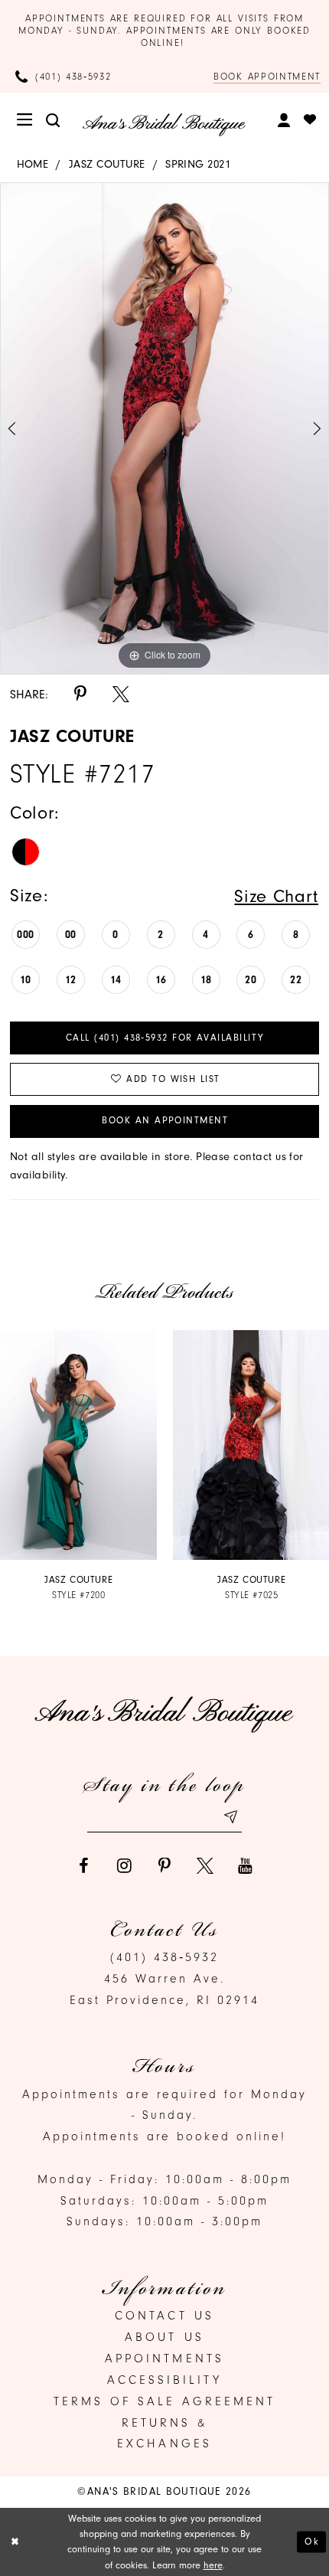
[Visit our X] (205, 1866)
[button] (26, 120)
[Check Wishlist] (310, 120)
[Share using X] (121, 695)
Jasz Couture (107, 164)
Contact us (164, 2316)
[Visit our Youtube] (246, 1866)
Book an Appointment (165, 1120)
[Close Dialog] (15, 2542)
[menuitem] (26, 120)
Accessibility (164, 2380)
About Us (164, 2337)
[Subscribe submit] (230, 1817)
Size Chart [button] (276, 896)
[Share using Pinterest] (80, 695)
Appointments (164, 2359)
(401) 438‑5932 (164, 1957)
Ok (312, 2541)
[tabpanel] (164, 428)
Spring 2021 (198, 164)
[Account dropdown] (285, 120)
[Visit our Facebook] (84, 1866)
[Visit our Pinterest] (164, 1866)
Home (33, 164)
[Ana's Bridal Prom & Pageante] (164, 125)
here (213, 2565)
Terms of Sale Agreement (164, 2401)
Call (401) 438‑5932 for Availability (165, 1038)
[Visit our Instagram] (124, 1866)
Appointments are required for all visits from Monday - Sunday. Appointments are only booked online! (164, 31)
